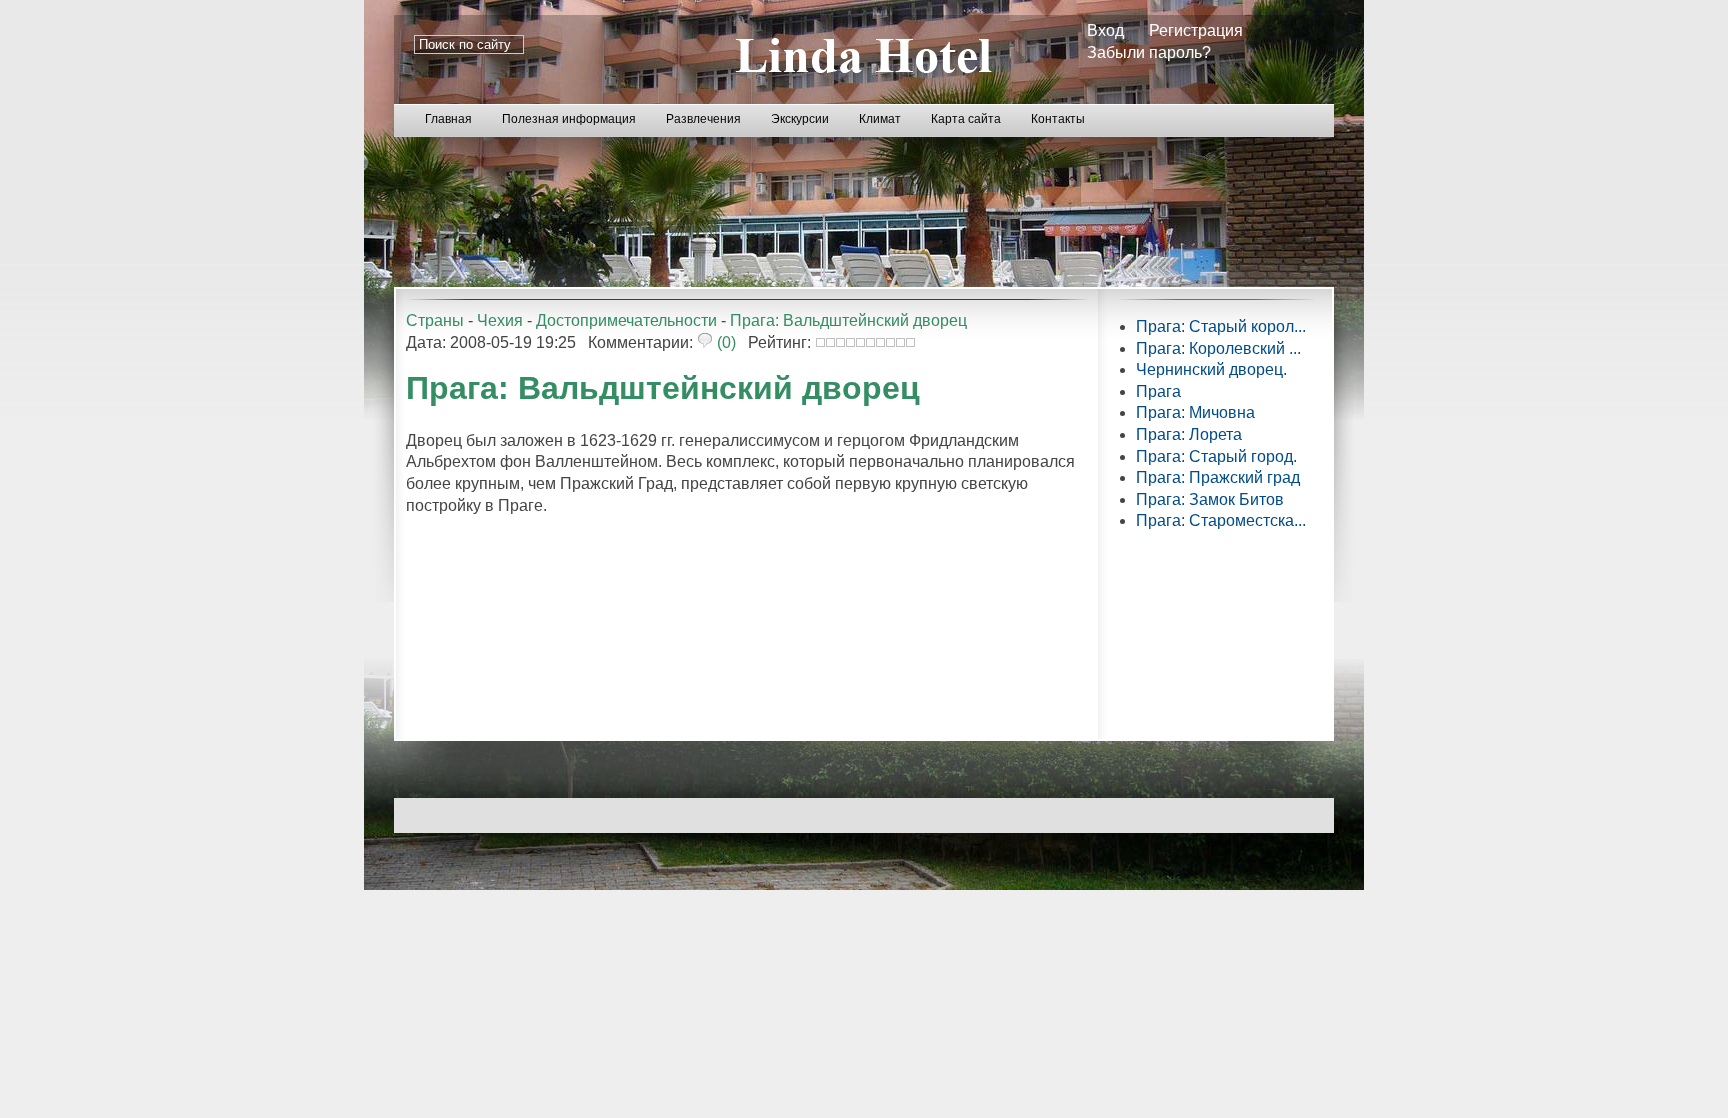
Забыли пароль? (1149, 52)
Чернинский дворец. (1211, 369)
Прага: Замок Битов (1210, 499)
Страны (435, 320)
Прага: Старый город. (1216, 456)
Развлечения (703, 119)
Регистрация (1196, 30)
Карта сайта (966, 119)
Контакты (1058, 119)
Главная (448, 119)
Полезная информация (569, 119)
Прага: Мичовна (1195, 412)
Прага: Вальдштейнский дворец (848, 320)
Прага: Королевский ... (1218, 348)
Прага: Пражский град (1218, 477)
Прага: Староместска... (1221, 520)
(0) (724, 342)
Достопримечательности (626, 320)
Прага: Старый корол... (1221, 326)
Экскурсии (800, 119)
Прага (1158, 391)
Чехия (500, 320)
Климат (880, 119)
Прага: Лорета (1189, 434)
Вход (1105, 30)
